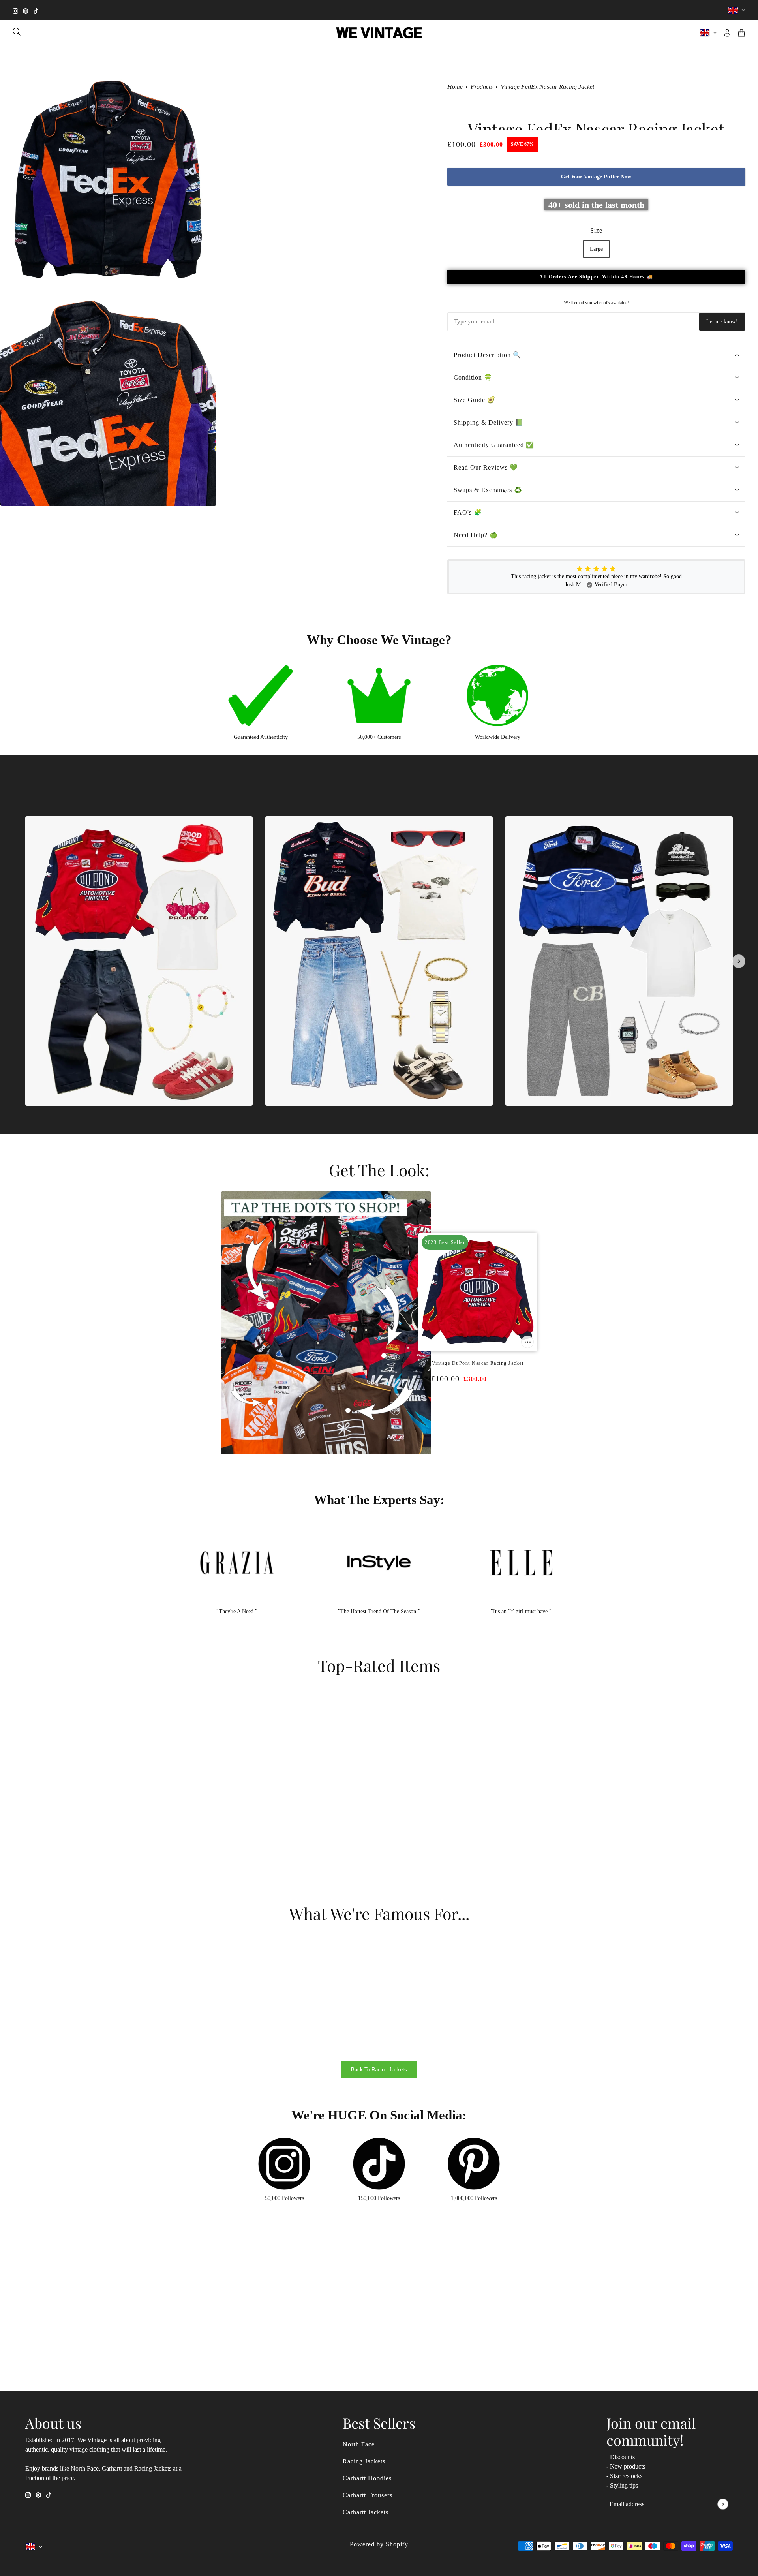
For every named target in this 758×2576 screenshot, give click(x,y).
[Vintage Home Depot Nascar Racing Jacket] (474, 1410)
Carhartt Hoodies (367, 2478)
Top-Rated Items (379, 1665)
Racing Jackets (364, 2461)
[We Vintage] (379, 33)
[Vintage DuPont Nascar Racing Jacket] (466, 1410)
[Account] (727, 33)
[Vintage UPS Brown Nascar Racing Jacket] (490, 1410)
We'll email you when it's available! (596, 303)
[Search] (17, 32)
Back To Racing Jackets (379, 2070)
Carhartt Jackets (366, 2512)
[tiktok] (36, 10)
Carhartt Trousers (368, 2495)
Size (596, 230)
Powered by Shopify (379, 2544)
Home (455, 87)
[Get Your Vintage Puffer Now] (527, 1342)
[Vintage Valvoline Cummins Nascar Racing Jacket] (482, 1410)
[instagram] (15, 10)
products (482, 87)
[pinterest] (26, 10)
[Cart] (741, 33)
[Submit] (723, 2504)
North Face (359, 2444)
